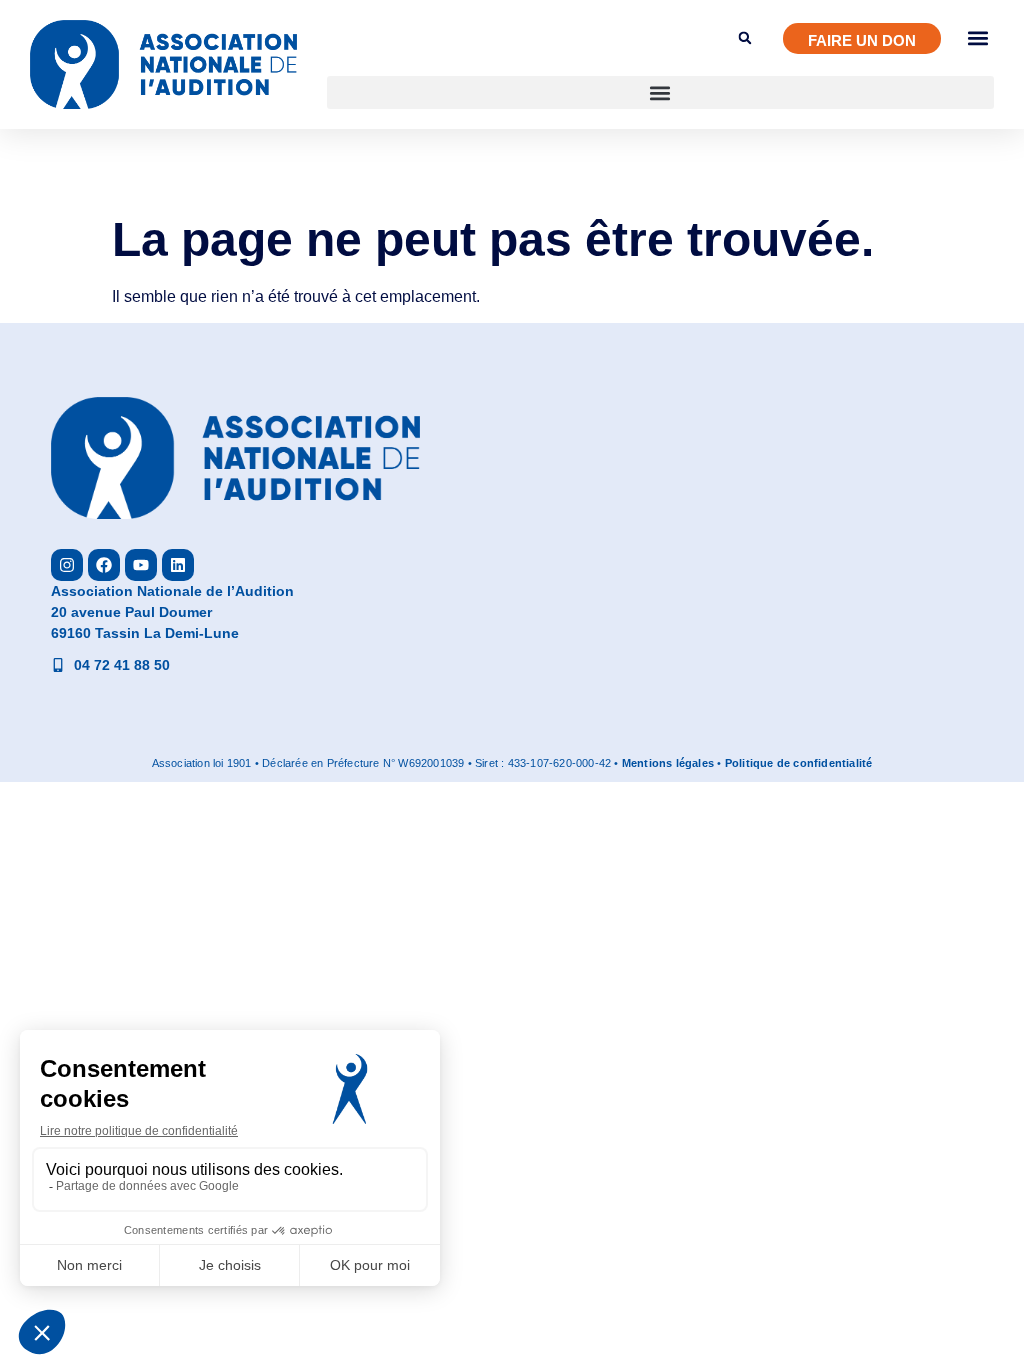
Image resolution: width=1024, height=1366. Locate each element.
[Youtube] (141, 565)
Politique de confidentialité (799, 763)
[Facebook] (104, 565)
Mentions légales (668, 763)
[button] (660, 92)
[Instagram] (67, 565)
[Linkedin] (178, 565)
